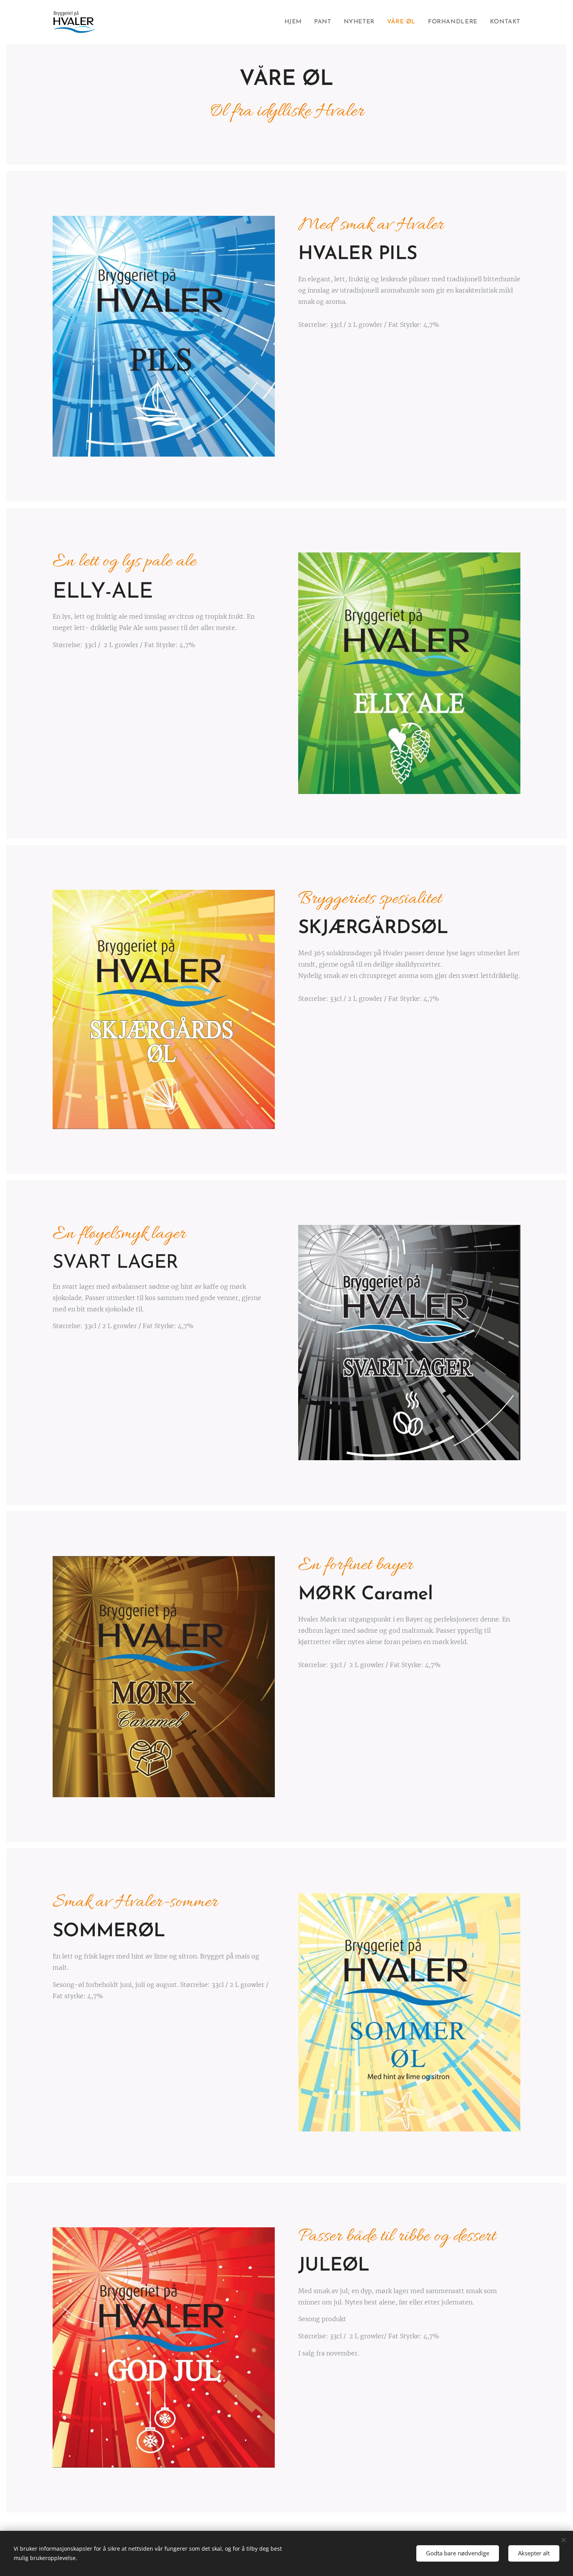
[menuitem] (295, 22)
